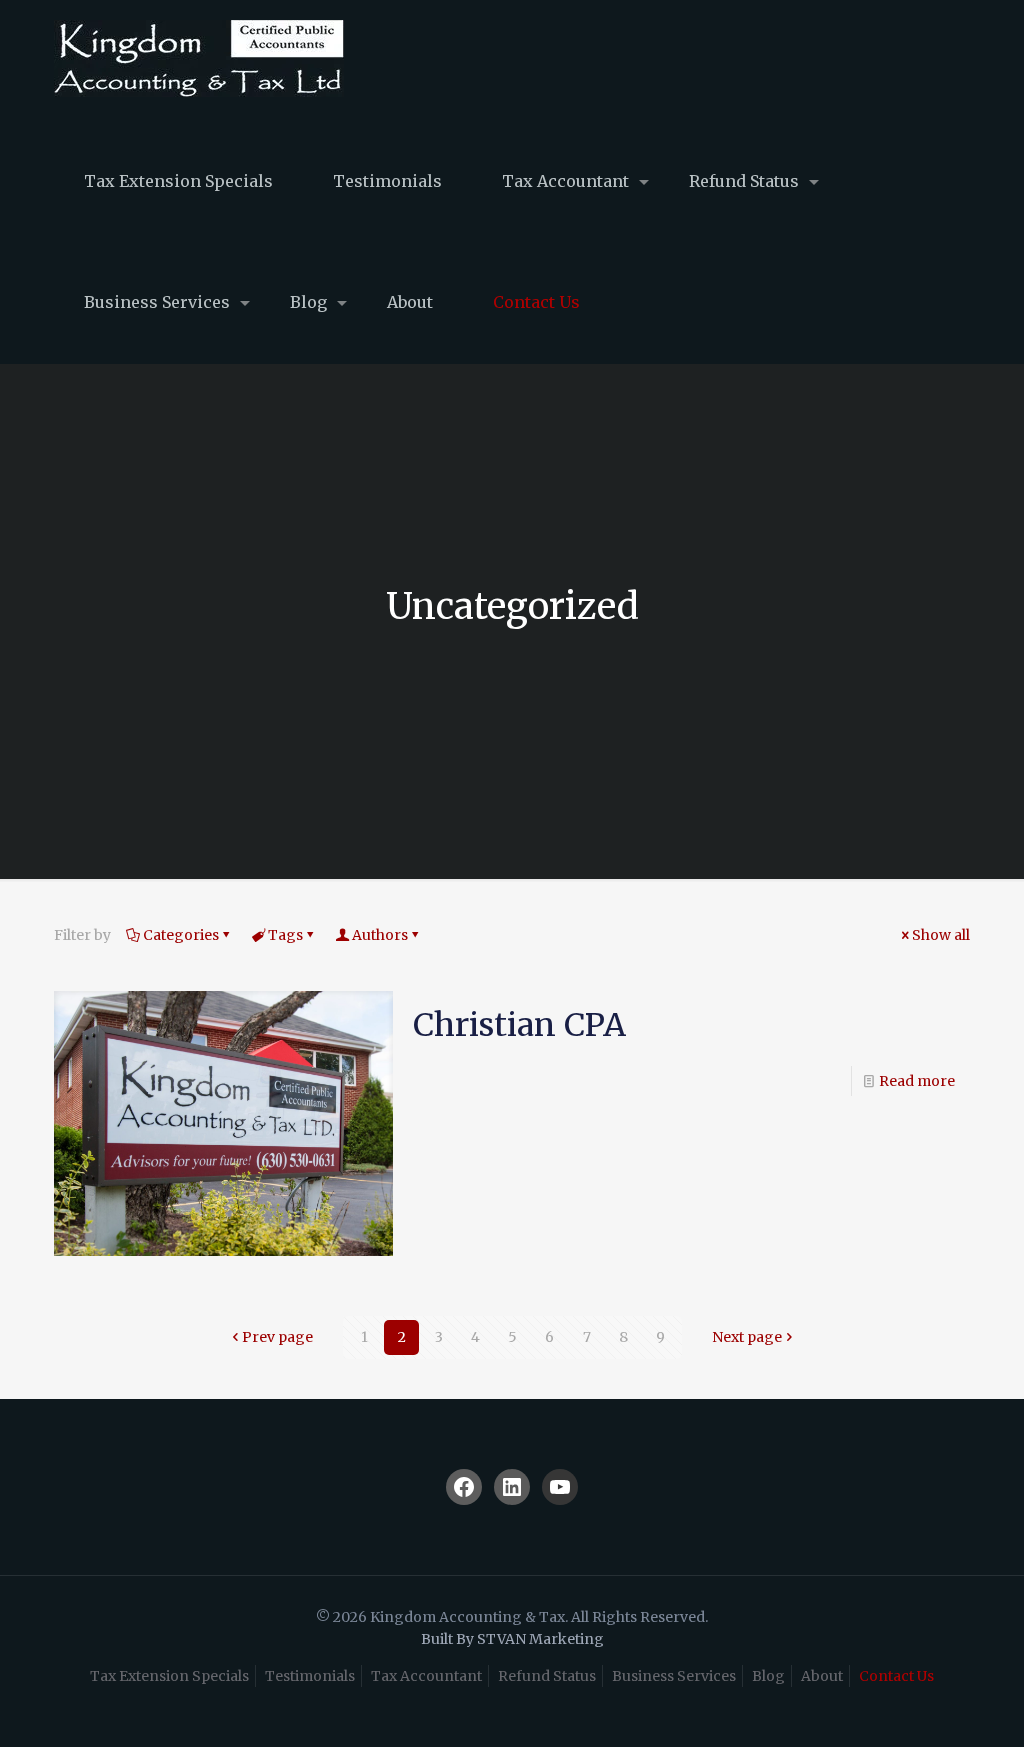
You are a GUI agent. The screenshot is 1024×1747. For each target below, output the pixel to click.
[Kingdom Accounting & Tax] (199, 60)
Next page (747, 1337)
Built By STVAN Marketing (512, 1639)
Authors (380, 935)
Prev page (277, 1337)
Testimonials (310, 1676)
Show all (941, 935)
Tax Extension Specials (169, 1676)
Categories (181, 935)
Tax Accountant (426, 1676)
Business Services (674, 1676)
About (822, 1676)
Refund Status (547, 1676)
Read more (917, 1081)
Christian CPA (519, 1025)
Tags (285, 935)
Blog (768, 1676)
